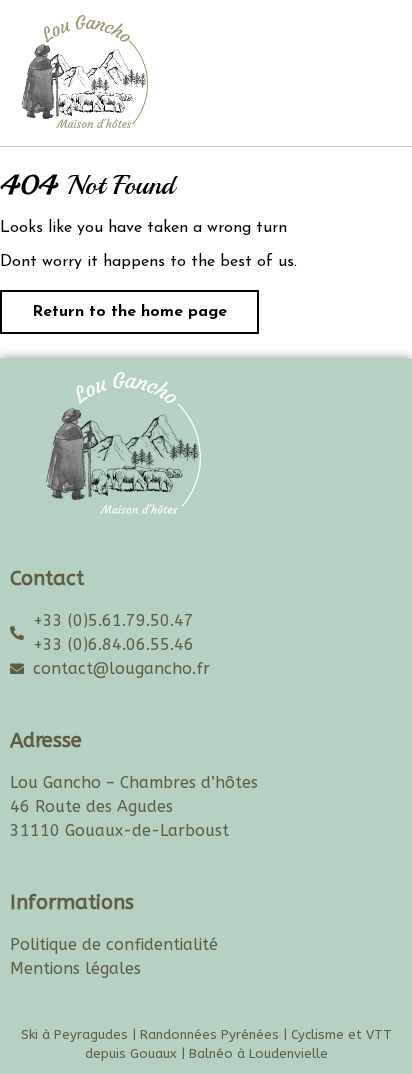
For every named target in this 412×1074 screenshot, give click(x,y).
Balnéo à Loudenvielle (258, 1053)
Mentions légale (72, 968)
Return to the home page (113, 305)
